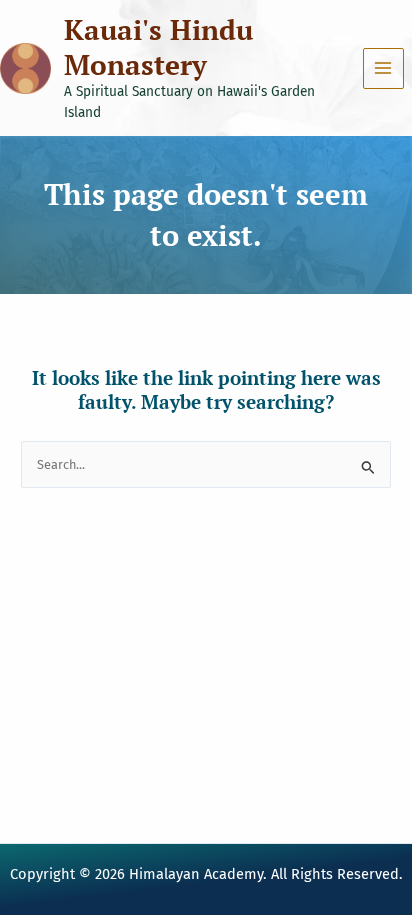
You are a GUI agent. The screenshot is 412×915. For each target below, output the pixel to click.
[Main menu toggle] (383, 68)
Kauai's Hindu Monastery (158, 47)
